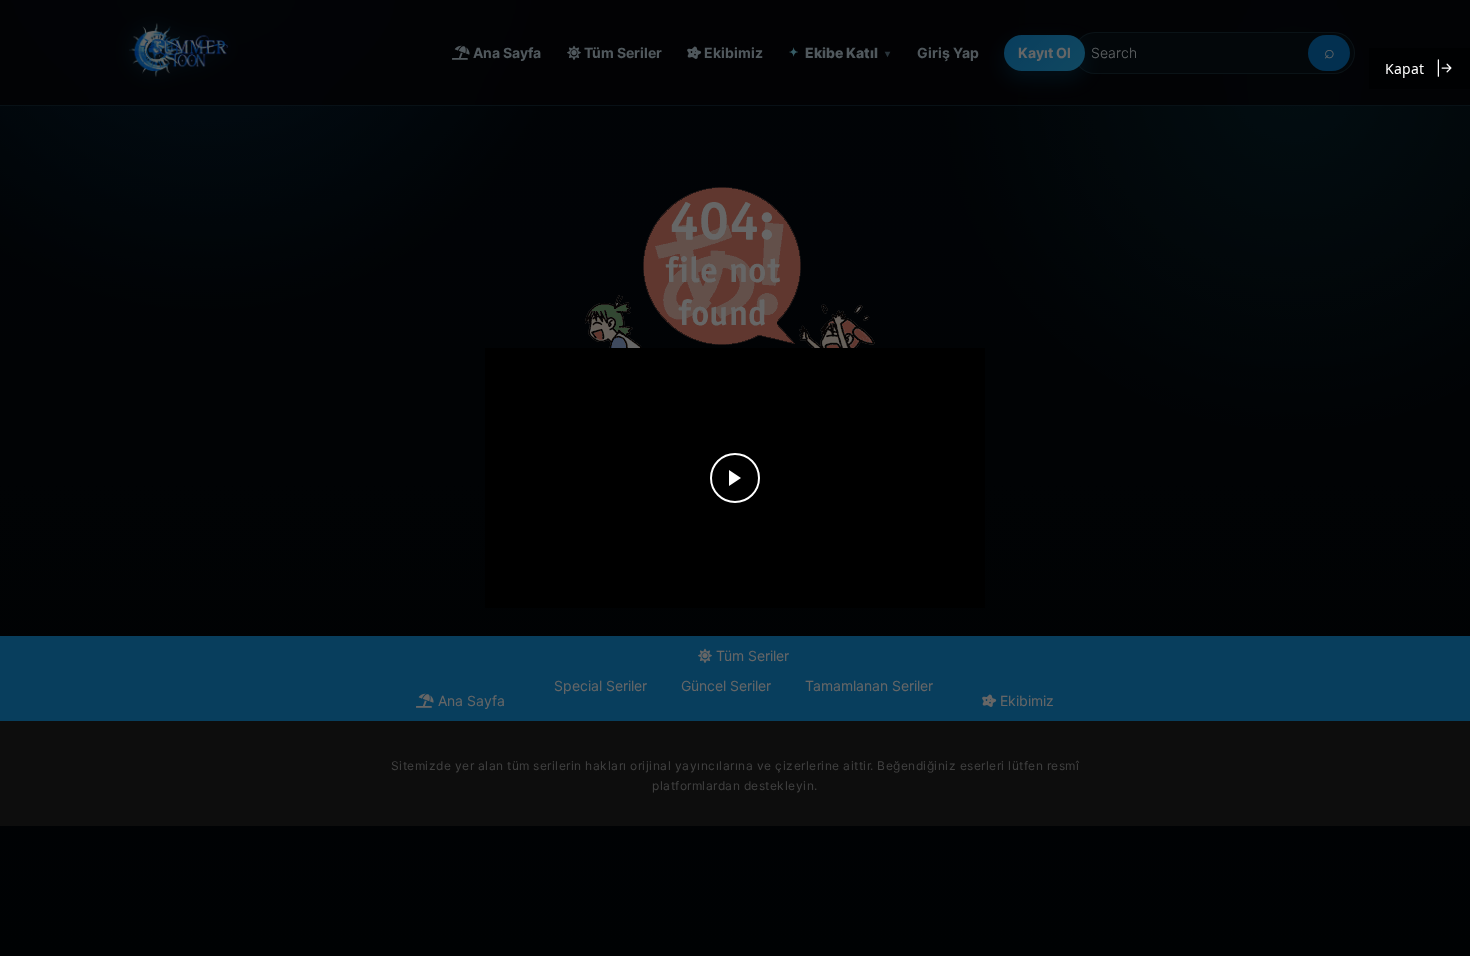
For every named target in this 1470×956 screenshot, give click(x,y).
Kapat (1404, 68)
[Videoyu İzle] (735, 478)
